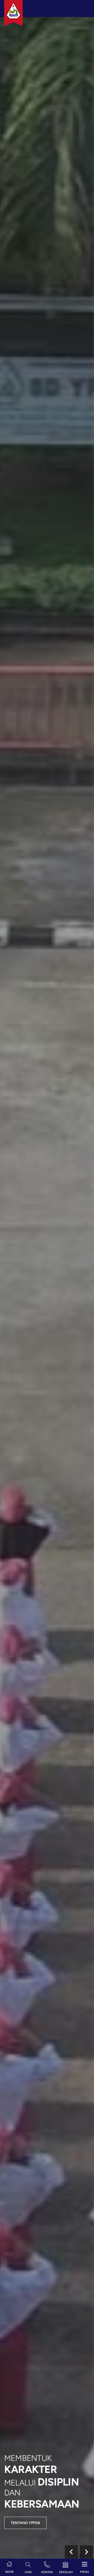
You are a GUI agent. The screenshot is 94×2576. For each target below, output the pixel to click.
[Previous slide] (71, 2552)
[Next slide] (86, 2552)
